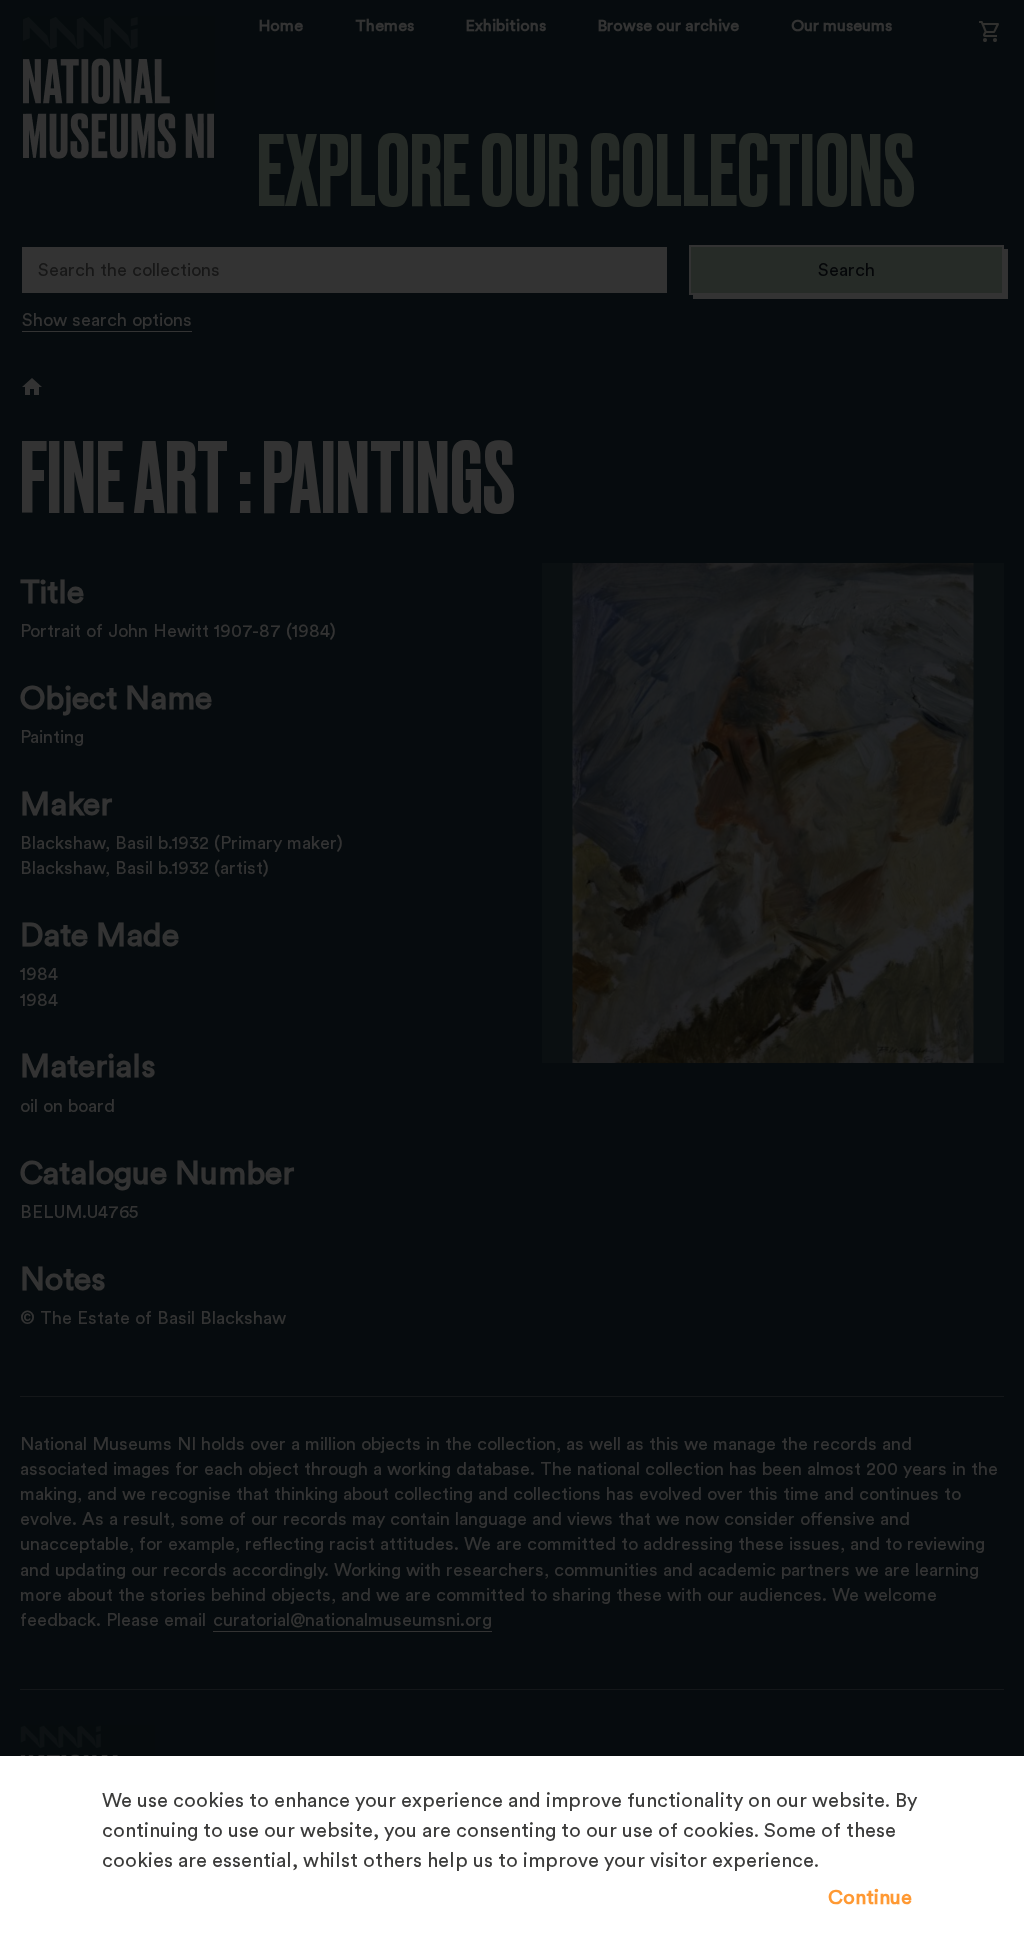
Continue (870, 1898)
